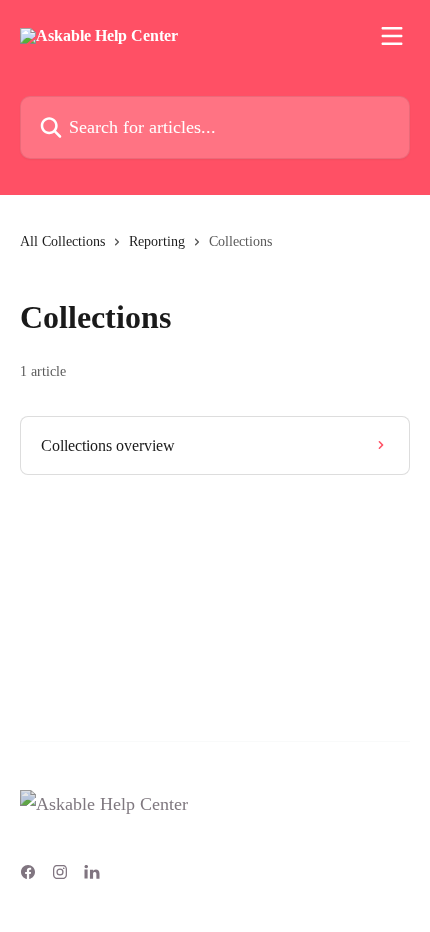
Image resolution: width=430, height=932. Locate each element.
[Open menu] (392, 36)
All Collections (62, 241)
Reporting (157, 241)
